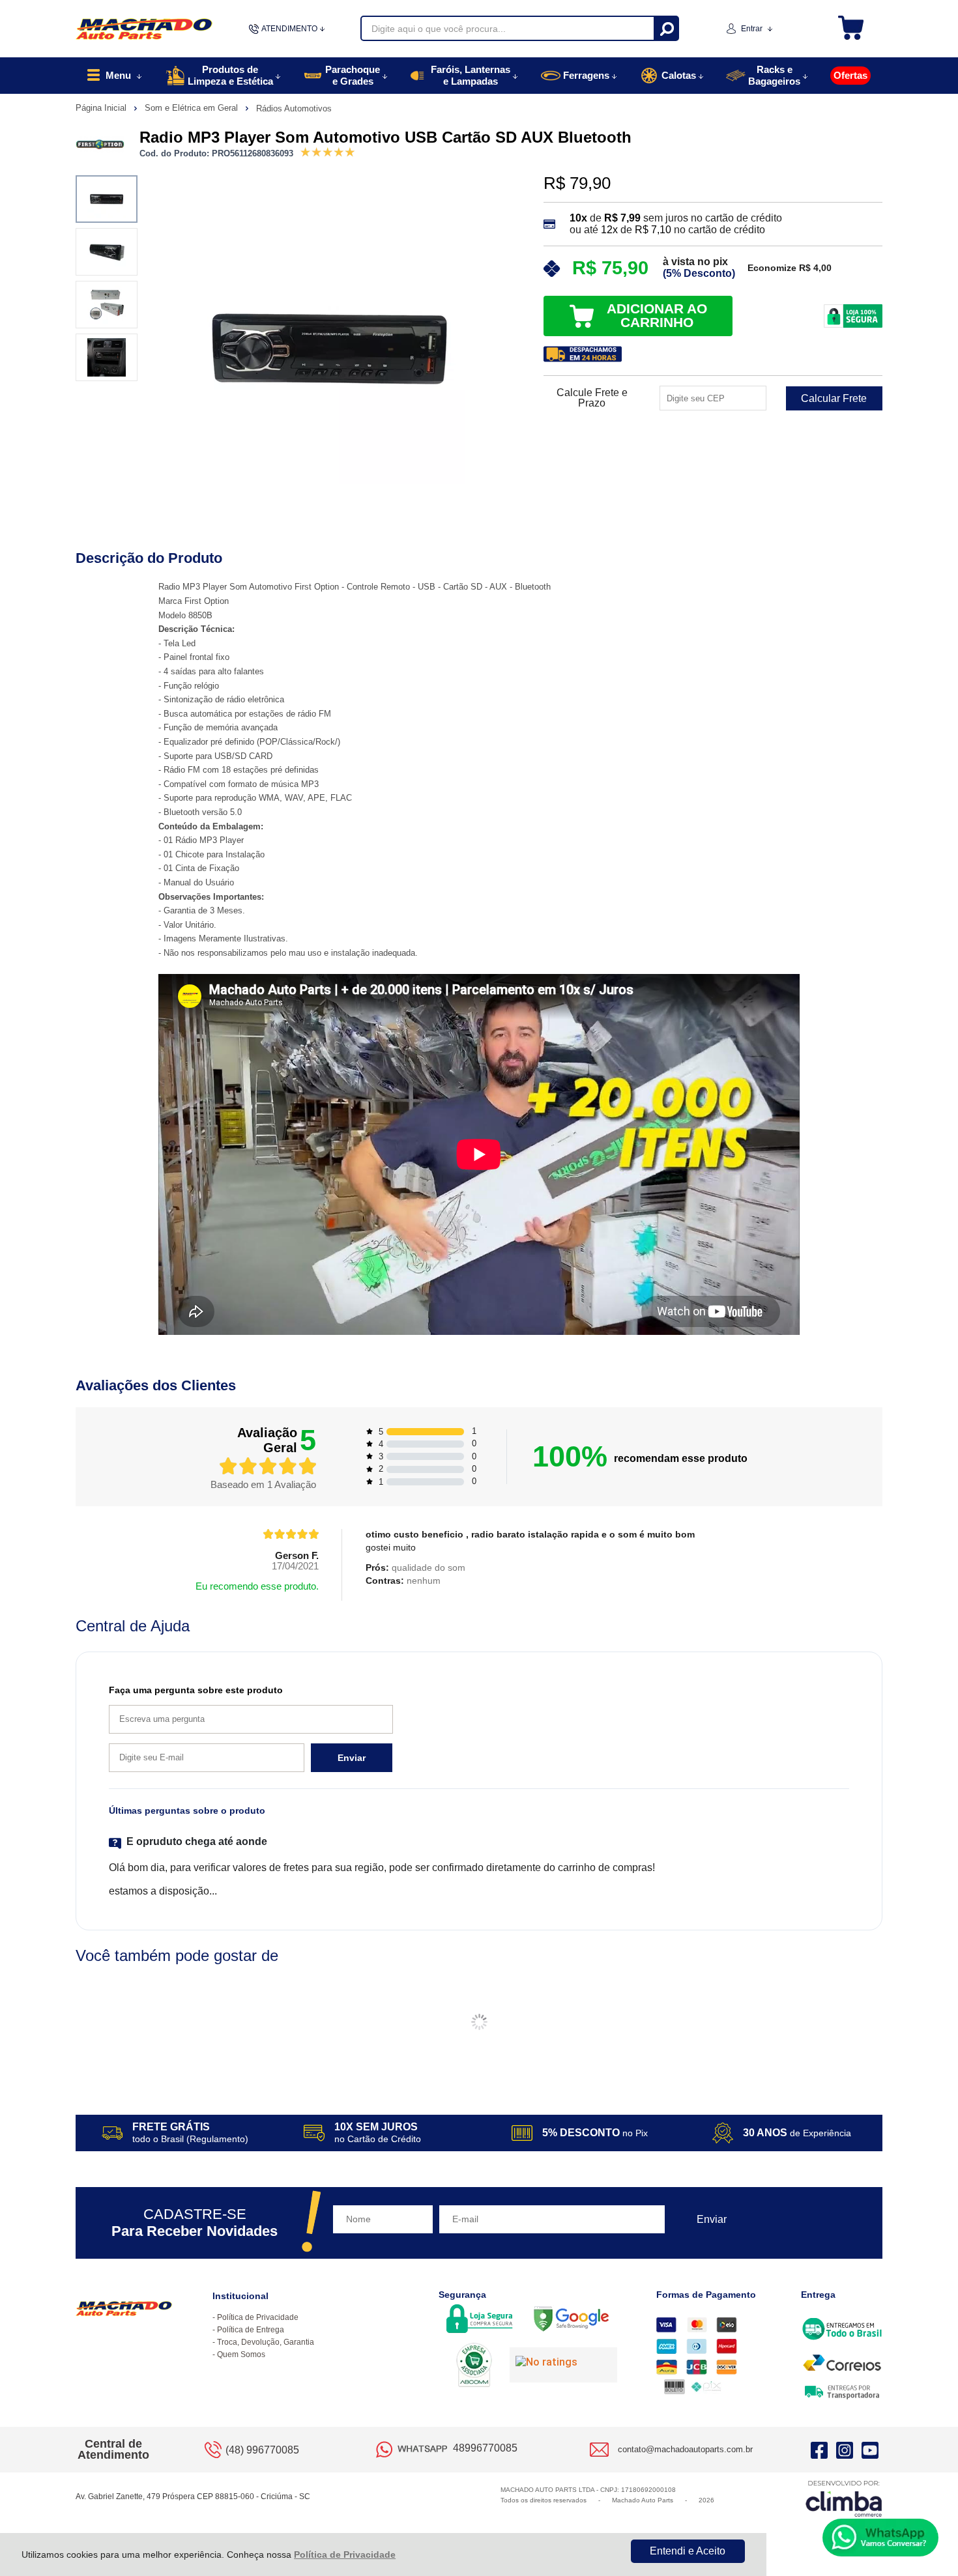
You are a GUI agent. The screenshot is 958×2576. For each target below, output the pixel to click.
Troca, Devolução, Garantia (266, 2342)
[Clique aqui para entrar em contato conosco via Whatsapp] (880, 2538)
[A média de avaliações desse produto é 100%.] (328, 151)
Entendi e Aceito (688, 2551)
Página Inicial (102, 108)
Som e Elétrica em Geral (193, 108)
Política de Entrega (251, 2330)
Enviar (352, 1758)
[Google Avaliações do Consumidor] (563, 2365)
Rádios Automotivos (294, 108)
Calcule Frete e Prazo (592, 398)
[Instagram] (845, 2450)
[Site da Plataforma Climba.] (844, 2498)
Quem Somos (241, 2354)
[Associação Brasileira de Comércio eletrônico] (474, 2366)
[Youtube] (870, 2450)
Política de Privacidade (345, 2555)
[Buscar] (666, 28)
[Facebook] (819, 2450)
